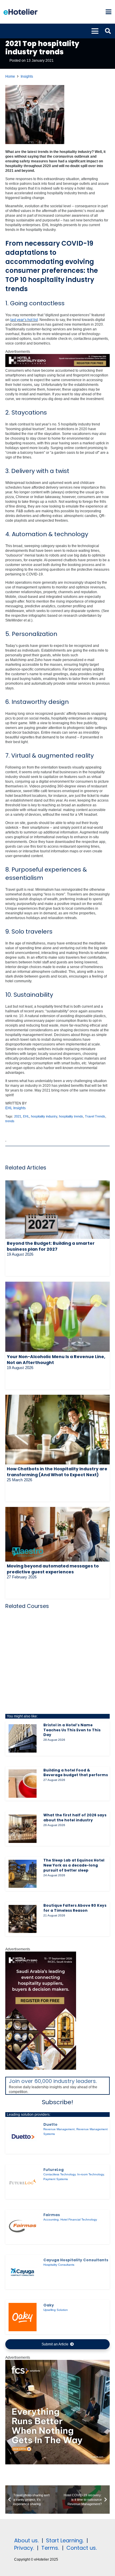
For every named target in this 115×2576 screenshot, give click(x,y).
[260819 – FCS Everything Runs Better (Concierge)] (57, 2463)
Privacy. (24, 2548)
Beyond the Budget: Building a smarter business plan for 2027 (51, 1246)
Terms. (50, 2548)
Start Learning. (64, 2540)
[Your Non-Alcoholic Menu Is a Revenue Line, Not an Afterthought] (57, 1317)
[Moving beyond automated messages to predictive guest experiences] (57, 1534)
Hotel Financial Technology (79, 2219)
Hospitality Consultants (59, 2265)
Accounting (51, 2219)
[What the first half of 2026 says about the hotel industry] (23, 1829)
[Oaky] (23, 2317)
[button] (108, 12)
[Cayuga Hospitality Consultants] (23, 2272)
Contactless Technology (59, 2174)
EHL (26, 1116)
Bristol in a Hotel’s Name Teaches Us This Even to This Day (72, 1730)
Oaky (49, 2305)
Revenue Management (59, 2129)
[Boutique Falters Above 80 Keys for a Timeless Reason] (23, 1919)
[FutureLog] (23, 2182)
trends (10, 1121)
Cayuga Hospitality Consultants (76, 2260)
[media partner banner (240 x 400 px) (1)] (41, 2068)
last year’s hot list (24, 320)
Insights (27, 76)
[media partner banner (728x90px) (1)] (57, 366)
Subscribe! (57, 2102)
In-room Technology (91, 2174)
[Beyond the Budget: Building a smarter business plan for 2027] (57, 1210)
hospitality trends (71, 1116)
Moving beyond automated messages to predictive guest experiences (53, 1569)
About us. (26, 2540)
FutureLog (54, 2170)
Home (10, 76)
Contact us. (82, 2548)
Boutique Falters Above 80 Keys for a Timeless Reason (75, 1908)
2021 (18, 1116)
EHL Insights (15, 1108)
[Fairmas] (23, 2227)
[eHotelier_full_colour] (20, 12)
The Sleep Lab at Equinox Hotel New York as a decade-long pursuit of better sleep (74, 1865)
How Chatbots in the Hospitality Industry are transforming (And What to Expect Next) (57, 1472)
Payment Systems (56, 2179)
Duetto (50, 2124)
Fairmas (52, 2215)
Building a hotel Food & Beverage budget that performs (76, 1773)
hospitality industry (44, 1116)
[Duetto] (23, 2137)
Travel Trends (95, 1116)
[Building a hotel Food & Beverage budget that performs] (23, 1784)
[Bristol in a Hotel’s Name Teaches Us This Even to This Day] (23, 1738)
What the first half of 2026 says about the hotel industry (75, 1818)
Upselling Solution (56, 2310)
